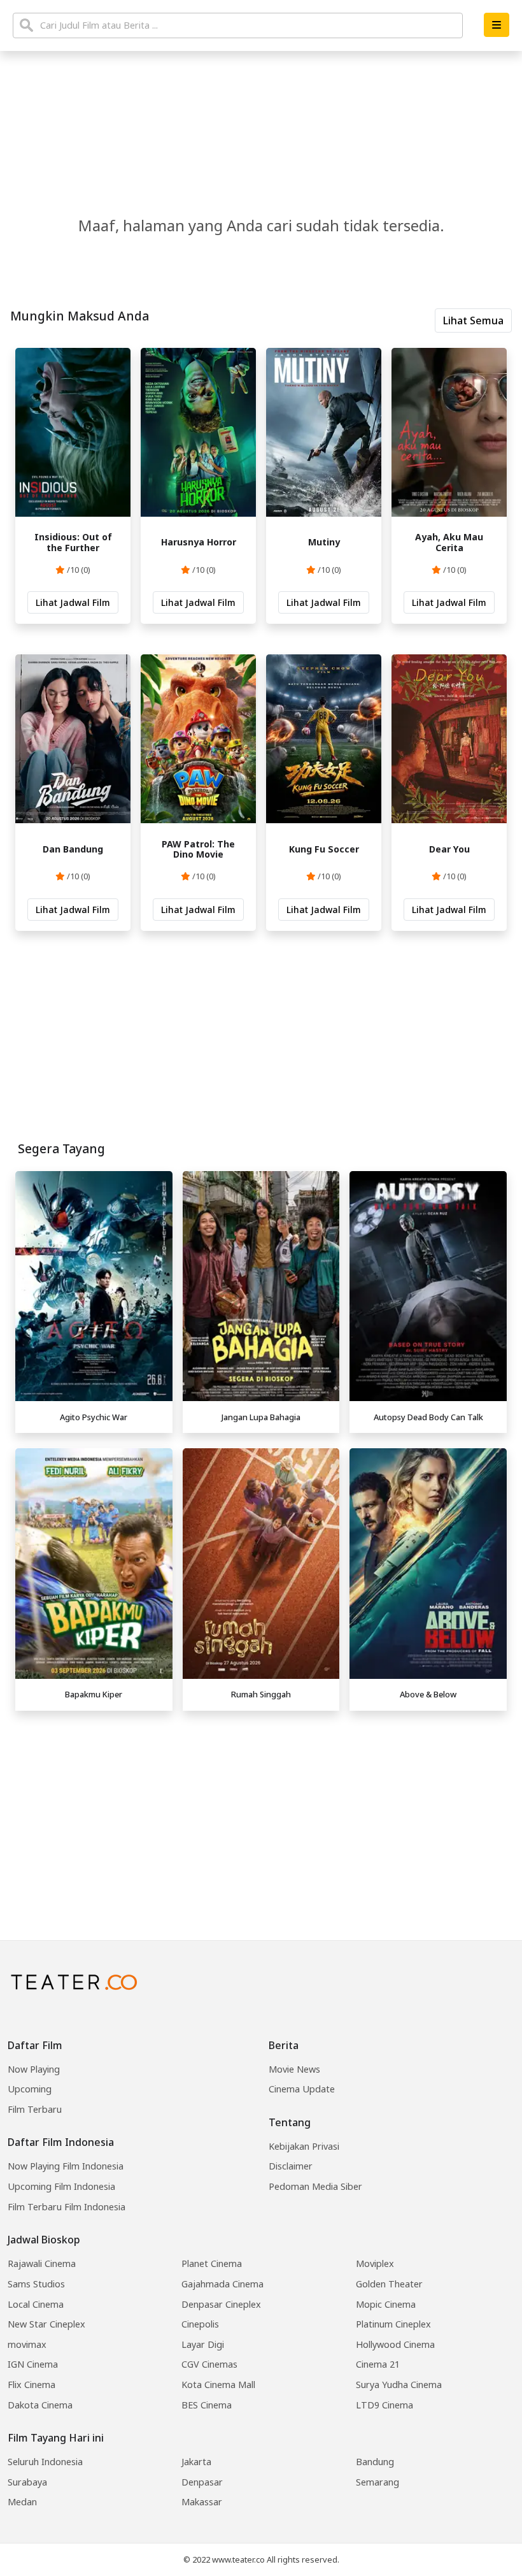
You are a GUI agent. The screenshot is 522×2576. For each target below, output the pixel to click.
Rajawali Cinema (42, 2263)
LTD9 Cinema (384, 2405)
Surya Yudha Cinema (399, 2385)
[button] (497, 25)
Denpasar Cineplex (221, 2304)
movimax (27, 2344)
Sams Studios (36, 2284)
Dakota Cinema (40, 2405)
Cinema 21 (378, 2364)
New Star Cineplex (46, 2324)
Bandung (375, 2462)
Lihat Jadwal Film (73, 602)
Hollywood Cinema (395, 2344)
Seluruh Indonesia (45, 2462)
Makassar (202, 2502)
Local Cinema (36, 2304)
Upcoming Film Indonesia (61, 2186)
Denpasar (202, 2482)
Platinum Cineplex (393, 2324)
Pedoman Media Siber (315, 2186)
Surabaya (27, 2482)
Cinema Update (302, 2089)
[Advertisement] (261, 1806)
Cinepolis (200, 2324)
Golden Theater (389, 2284)
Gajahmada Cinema (222, 2284)
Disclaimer (291, 2166)
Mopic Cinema (386, 2304)
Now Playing (34, 2069)
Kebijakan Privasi (304, 2146)
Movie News (294, 2069)
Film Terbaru (35, 2109)
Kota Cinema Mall (218, 2385)
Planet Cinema (212, 2263)
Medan (22, 2502)
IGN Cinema (33, 2364)
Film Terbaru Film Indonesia (67, 2207)
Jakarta (196, 2462)
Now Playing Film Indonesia (66, 2166)
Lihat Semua (473, 320)
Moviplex (375, 2263)
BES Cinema (207, 2405)
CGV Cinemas (209, 2364)
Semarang (377, 2482)
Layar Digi (203, 2344)
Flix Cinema (32, 2385)
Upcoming (30, 2089)
